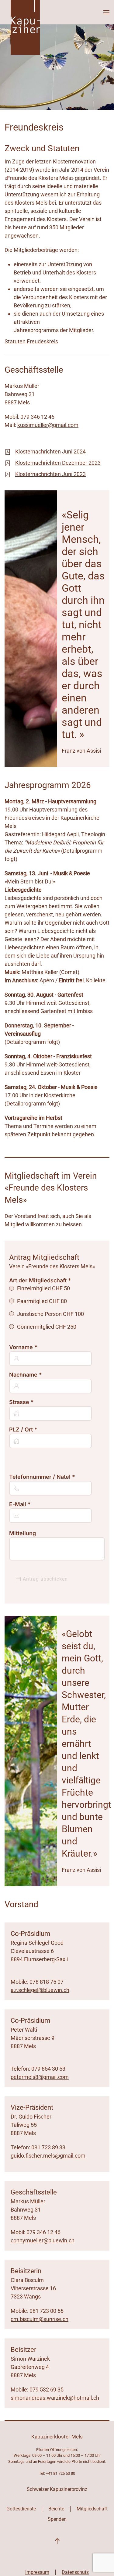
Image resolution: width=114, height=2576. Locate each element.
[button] (106, 12)
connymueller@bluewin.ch (43, 2240)
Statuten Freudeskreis (31, 341)
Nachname (26, 1375)
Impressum (37, 2572)
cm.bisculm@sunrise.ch (40, 2319)
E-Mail (20, 1504)
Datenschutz (75, 2572)
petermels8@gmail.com (40, 2077)
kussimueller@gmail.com (48, 425)
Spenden (57, 2519)
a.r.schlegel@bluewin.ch (40, 1990)
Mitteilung (22, 1533)
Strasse (21, 1402)
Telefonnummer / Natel (42, 1477)
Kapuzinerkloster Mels (57, 2437)
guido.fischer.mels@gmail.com (48, 2156)
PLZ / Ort (23, 1430)
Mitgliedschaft (92, 2509)
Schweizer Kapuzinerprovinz (57, 2489)
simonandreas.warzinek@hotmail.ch (55, 2398)
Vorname (23, 1347)
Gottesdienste (21, 2509)
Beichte (56, 2509)
